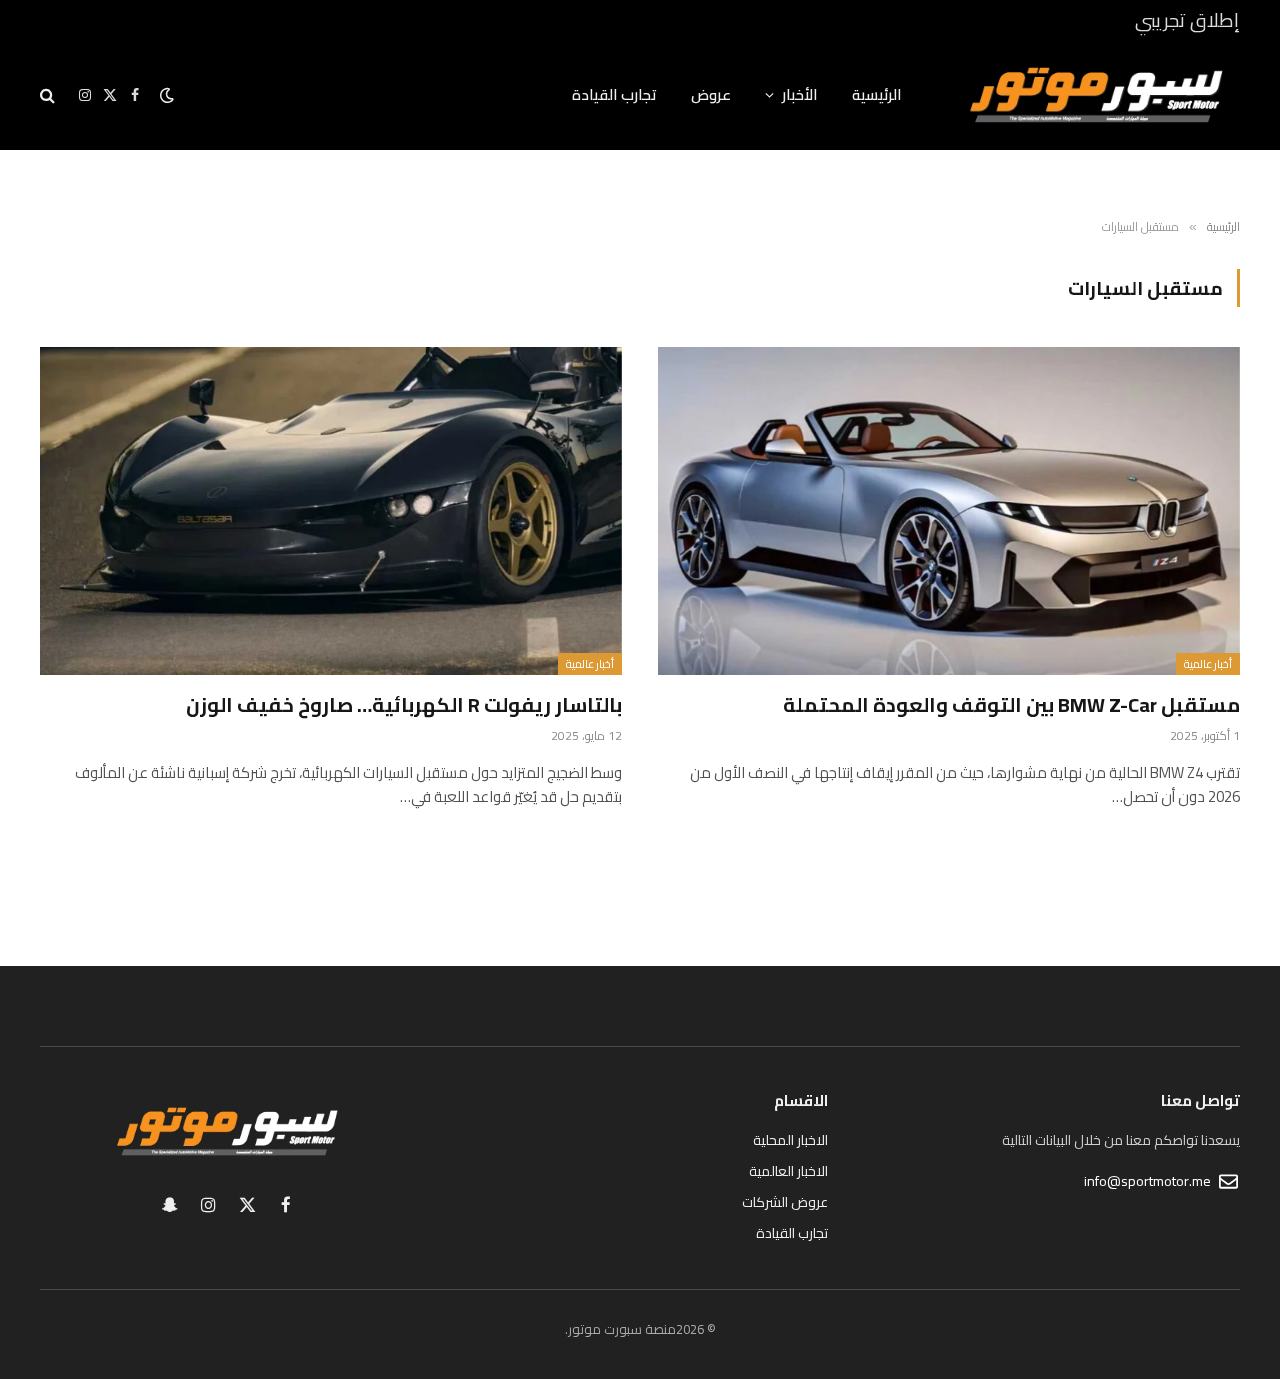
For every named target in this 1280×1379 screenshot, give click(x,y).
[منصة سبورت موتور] (1097, 95)
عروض (711, 94)
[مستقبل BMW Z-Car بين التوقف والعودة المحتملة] (949, 510)
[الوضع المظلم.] (167, 95)
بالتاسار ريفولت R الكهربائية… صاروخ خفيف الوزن (404, 704)
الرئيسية (877, 94)
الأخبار (800, 94)
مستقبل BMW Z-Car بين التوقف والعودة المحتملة (1011, 704)
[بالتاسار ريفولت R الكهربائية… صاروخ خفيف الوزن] (331, 510)
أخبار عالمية (1208, 664)
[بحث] (49, 95)
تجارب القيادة (614, 94)
